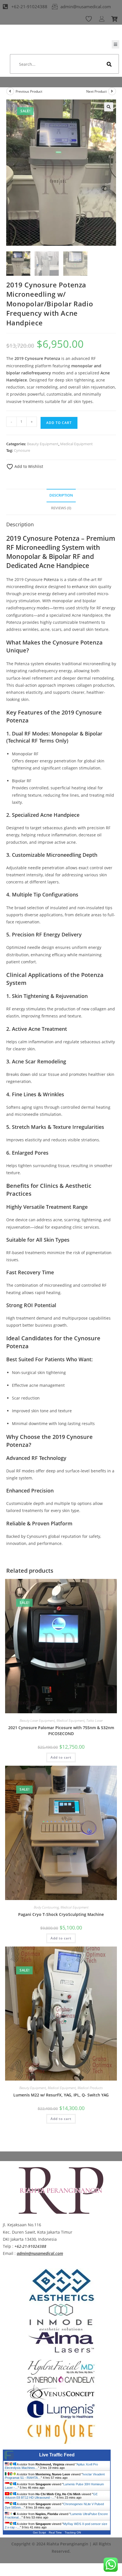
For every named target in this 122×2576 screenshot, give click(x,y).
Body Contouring (46, 1907)
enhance (80, 587)
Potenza (52, 579)
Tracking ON (73, 2532)
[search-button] (109, 64)
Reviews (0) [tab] (61, 508)
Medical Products (90, 2088)
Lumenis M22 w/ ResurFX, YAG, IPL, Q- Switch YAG (61, 2095)
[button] (109, 107)
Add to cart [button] (61, 1757)
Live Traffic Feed (57, 2455)
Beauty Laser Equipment (37, 1720)
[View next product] (112, 91)
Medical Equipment (76, 444)
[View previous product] (10, 91)
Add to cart (59, 423)
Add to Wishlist (28, 466)
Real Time (55, 2532)
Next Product (96, 91)
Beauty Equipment (43, 444)
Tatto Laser (94, 1720)
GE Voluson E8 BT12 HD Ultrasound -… (51, 2496)
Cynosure (22, 450)
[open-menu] (115, 44)
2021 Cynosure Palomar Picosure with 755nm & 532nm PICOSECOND (61, 1731)
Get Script (39, 2532)
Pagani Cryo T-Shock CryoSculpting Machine (61, 1914)
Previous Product (29, 91)
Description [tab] (61, 495)
